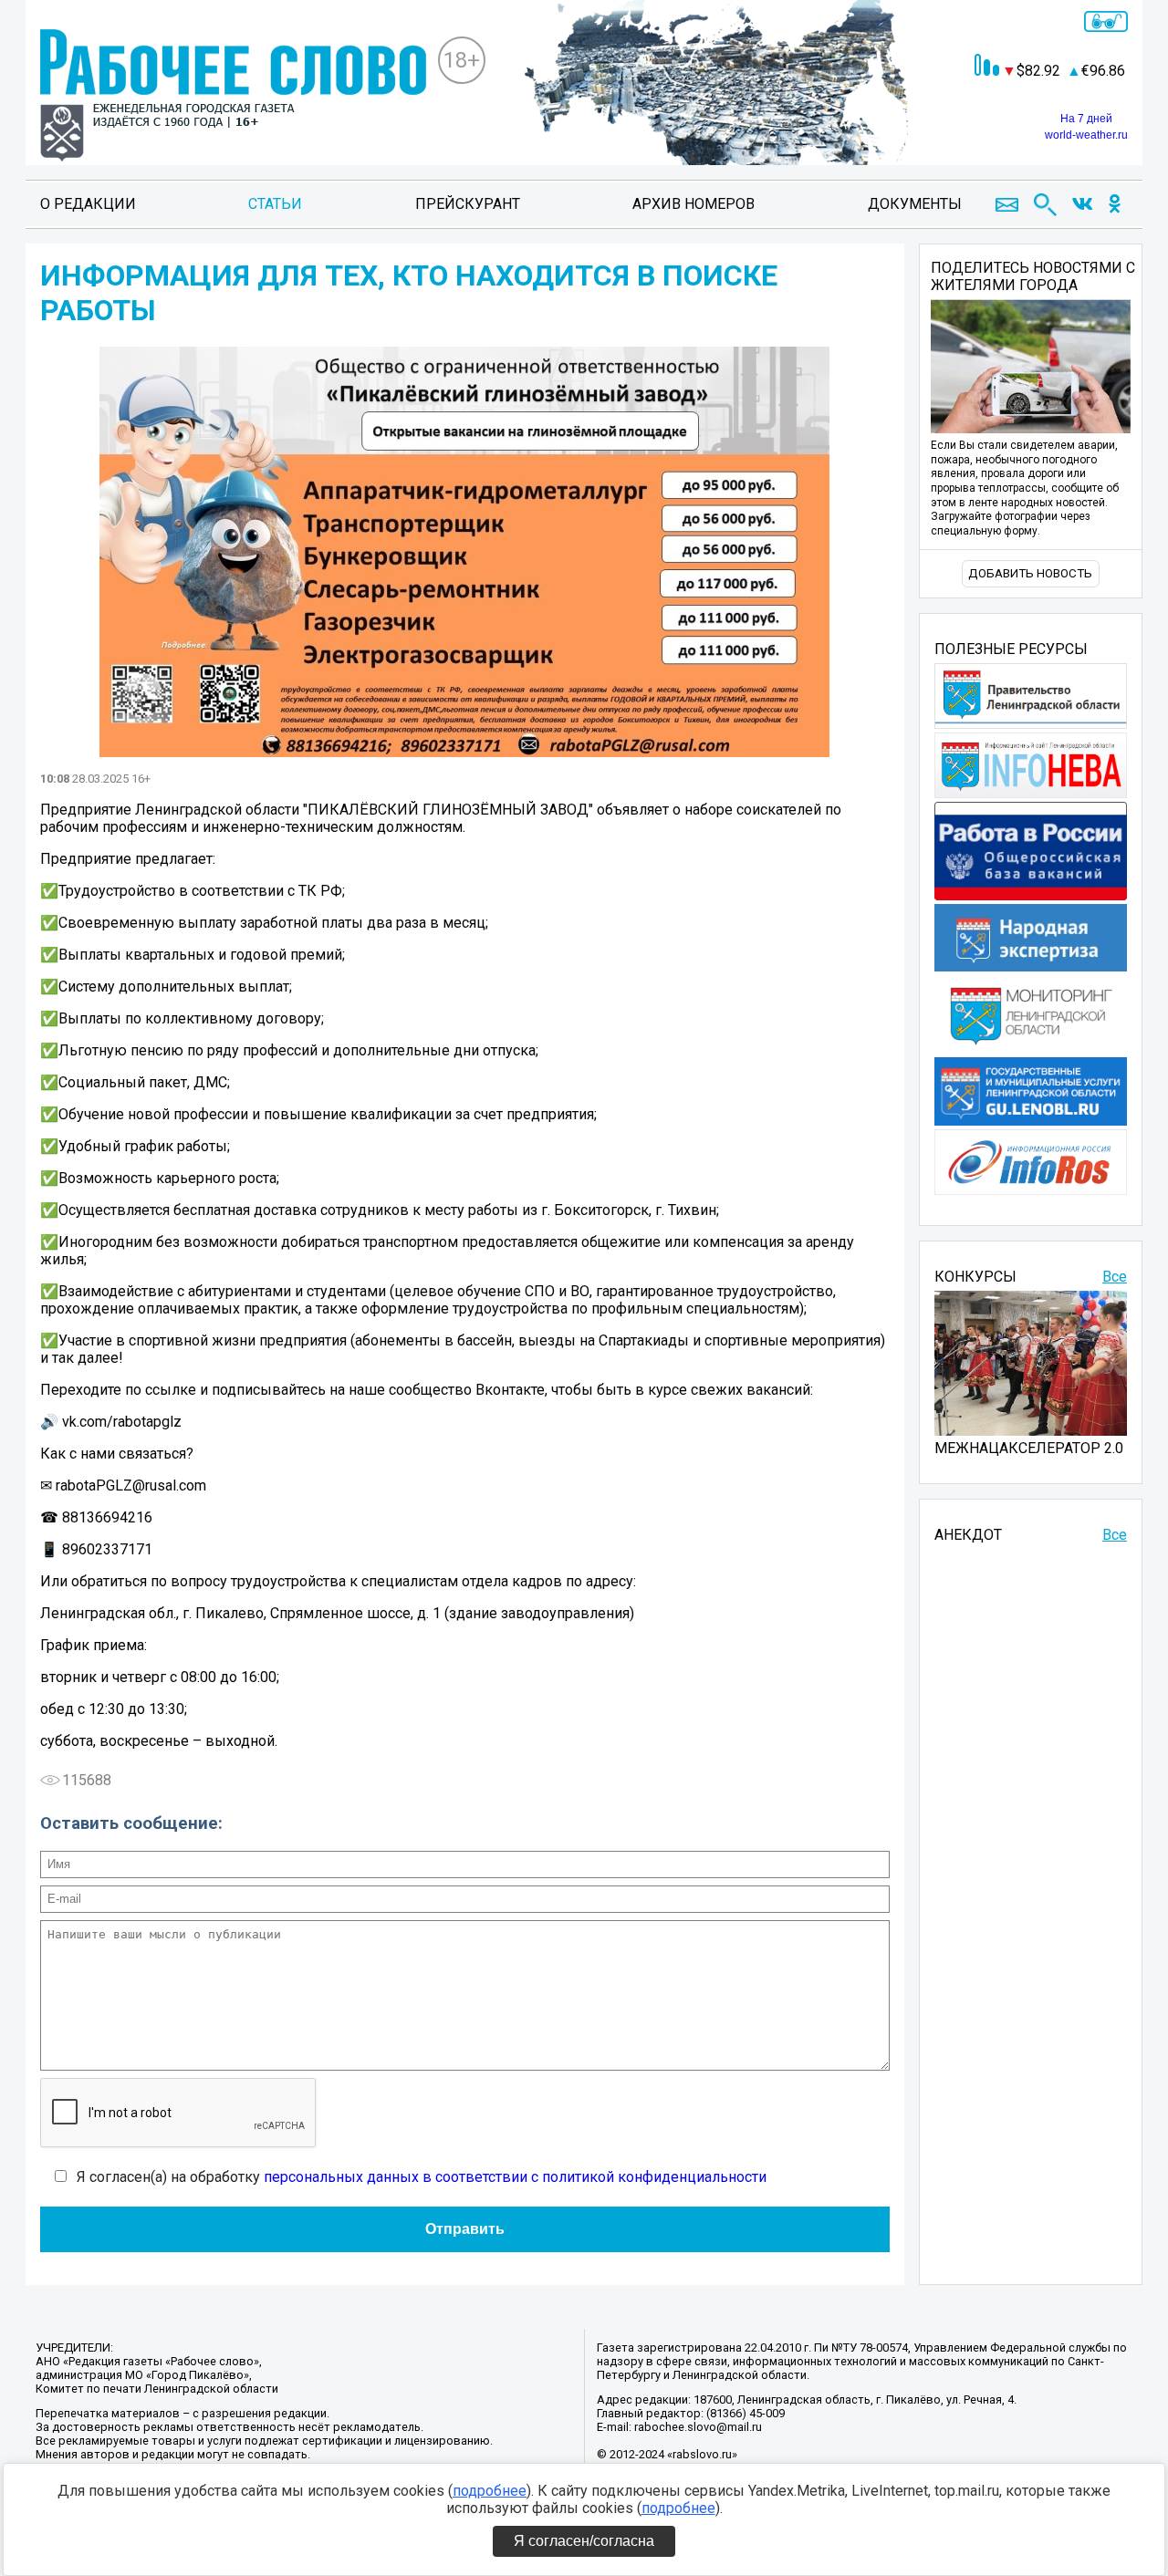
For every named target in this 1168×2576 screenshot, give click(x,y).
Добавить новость (1030, 573)
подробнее (490, 2491)
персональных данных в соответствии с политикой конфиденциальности (515, 2177)
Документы (915, 204)
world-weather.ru (1086, 135)
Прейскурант (468, 204)
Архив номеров (693, 204)
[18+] (233, 97)
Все (1115, 1277)
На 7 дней (1086, 119)
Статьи (275, 204)
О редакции (88, 204)
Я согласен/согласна (584, 2541)
